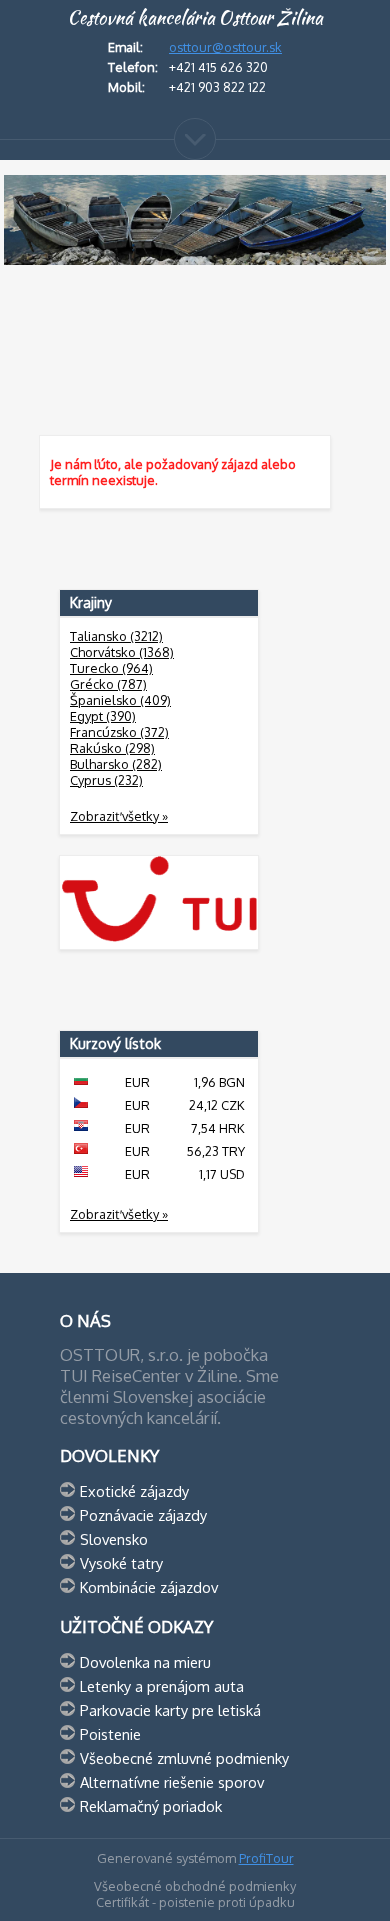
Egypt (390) (103, 716)
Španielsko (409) (120, 700)
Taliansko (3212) (116, 636)
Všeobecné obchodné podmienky (195, 1886)
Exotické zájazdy (134, 1491)
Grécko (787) (108, 684)
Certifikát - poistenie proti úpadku (195, 1902)
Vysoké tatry (121, 1563)
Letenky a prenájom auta (162, 1686)
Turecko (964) (111, 668)
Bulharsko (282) (116, 764)
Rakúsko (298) (112, 748)
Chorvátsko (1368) (122, 652)
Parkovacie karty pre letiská (170, 1710)
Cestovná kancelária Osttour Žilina (195, 18)
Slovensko (114, 1539)
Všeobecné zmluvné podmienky (184, 1758)
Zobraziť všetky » (119, 816)
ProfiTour (266, 1858)
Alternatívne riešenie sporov (172, 1782)
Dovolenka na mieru (145, 1662)
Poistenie (110, 1734)
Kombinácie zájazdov (149, 1587)
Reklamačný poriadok (151, 1806)
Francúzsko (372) (119, 732)
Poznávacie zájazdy (143, 1515)
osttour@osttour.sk (225, 47)
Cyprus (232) (106, 780)
